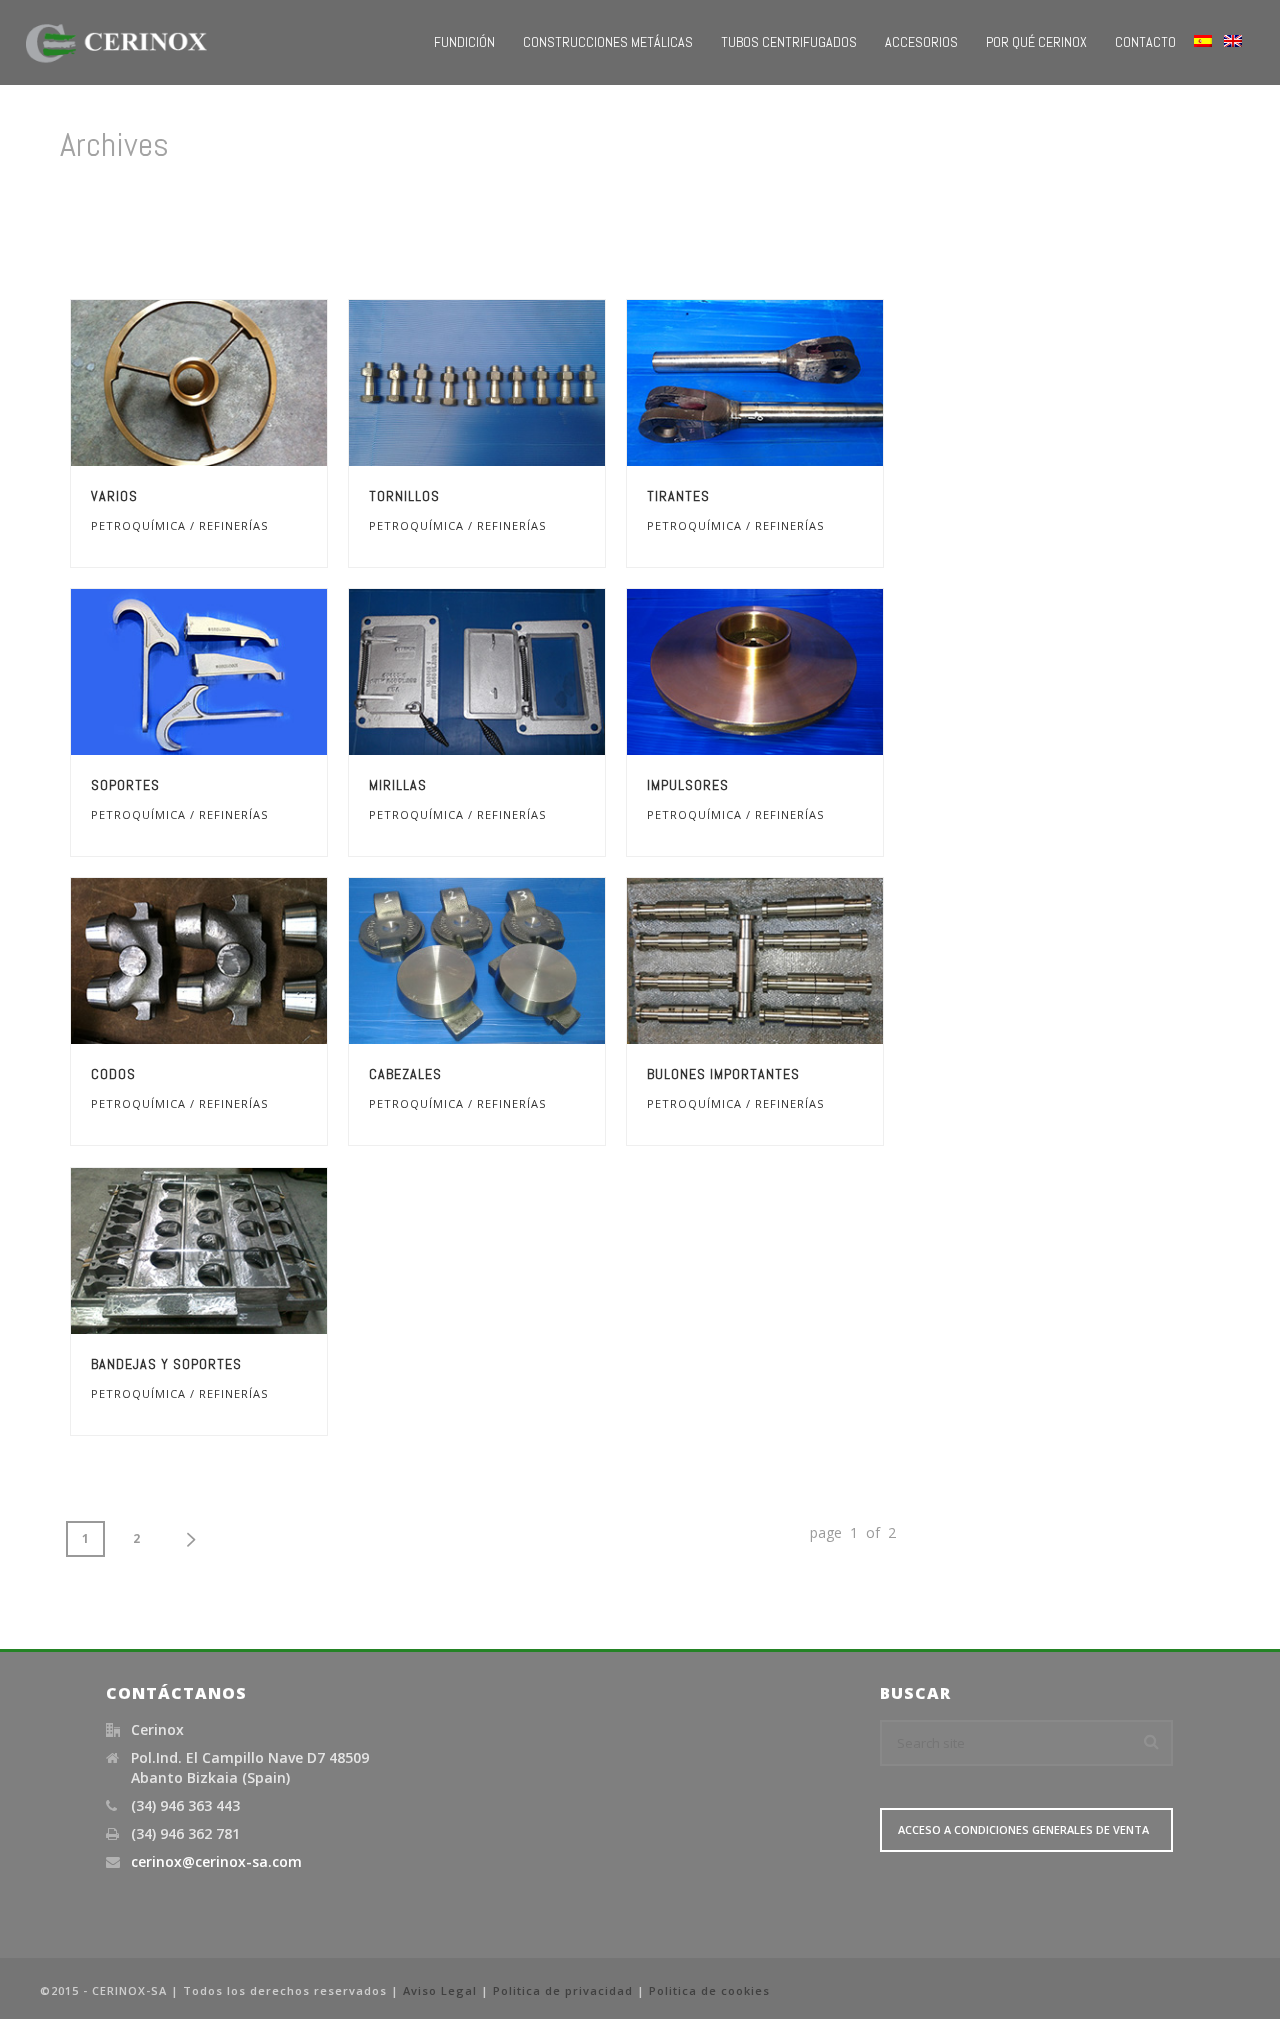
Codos (113, 1074)
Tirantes (678, 496)
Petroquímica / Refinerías (179, 525)
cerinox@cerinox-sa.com (216, 1862)
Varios (114, 496)
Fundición (464, 42)
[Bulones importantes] (792, 961)
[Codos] (236, 961)
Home (1001, 230)
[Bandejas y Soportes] (236, 1251)
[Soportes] (236, 672)
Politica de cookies (709, 1990)
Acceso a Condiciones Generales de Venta (1023, 1829)
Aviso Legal (440, 1990)
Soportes (125, 785)
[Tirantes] (792, 383)
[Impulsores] (792, 672)
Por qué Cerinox (1036, 42)
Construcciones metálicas (608, 42)
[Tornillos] (514, 383)
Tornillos (404, 496)
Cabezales (405, 1074)
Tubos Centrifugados (789, 42)
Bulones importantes (723, 1074)
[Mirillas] (514, 672)
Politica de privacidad (563, 1990)
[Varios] (236, 383)
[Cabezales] (514, 961)
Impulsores (688, 785)
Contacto (1145, 42)
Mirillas (398, 785)
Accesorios (921, 42)
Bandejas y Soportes (166, 1364)
